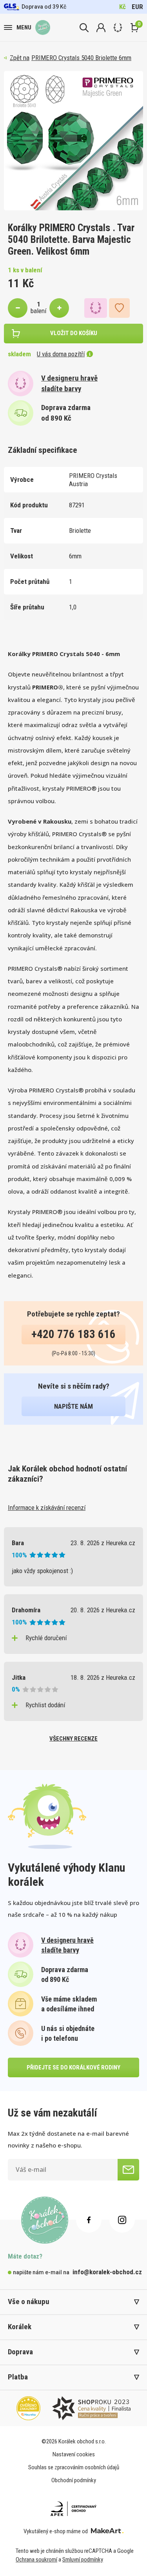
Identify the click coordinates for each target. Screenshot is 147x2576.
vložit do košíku (74, 333)
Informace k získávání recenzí (47, 1508)
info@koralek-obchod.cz (107, 2272)
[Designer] (118, 28)
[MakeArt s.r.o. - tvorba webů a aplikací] (107, 2531)
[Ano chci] (128, 2170)
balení (38, 311)
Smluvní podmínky (83, 2560)
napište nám (73, 1406)
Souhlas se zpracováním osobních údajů (74, 2467)
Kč (122, 7)
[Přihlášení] (101, 28)
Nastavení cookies (74, 2454)
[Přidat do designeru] (96, 308)
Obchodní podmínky (74, 2480)
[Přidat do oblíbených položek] (119, 308)
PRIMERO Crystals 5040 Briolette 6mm (81, 58)
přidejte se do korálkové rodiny (73, 2067)
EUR (137, 7)
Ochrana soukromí (36, 2560)
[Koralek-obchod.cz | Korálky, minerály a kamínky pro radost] (43, 27)
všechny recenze (73, 1739)
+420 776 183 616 (73, 1334)
